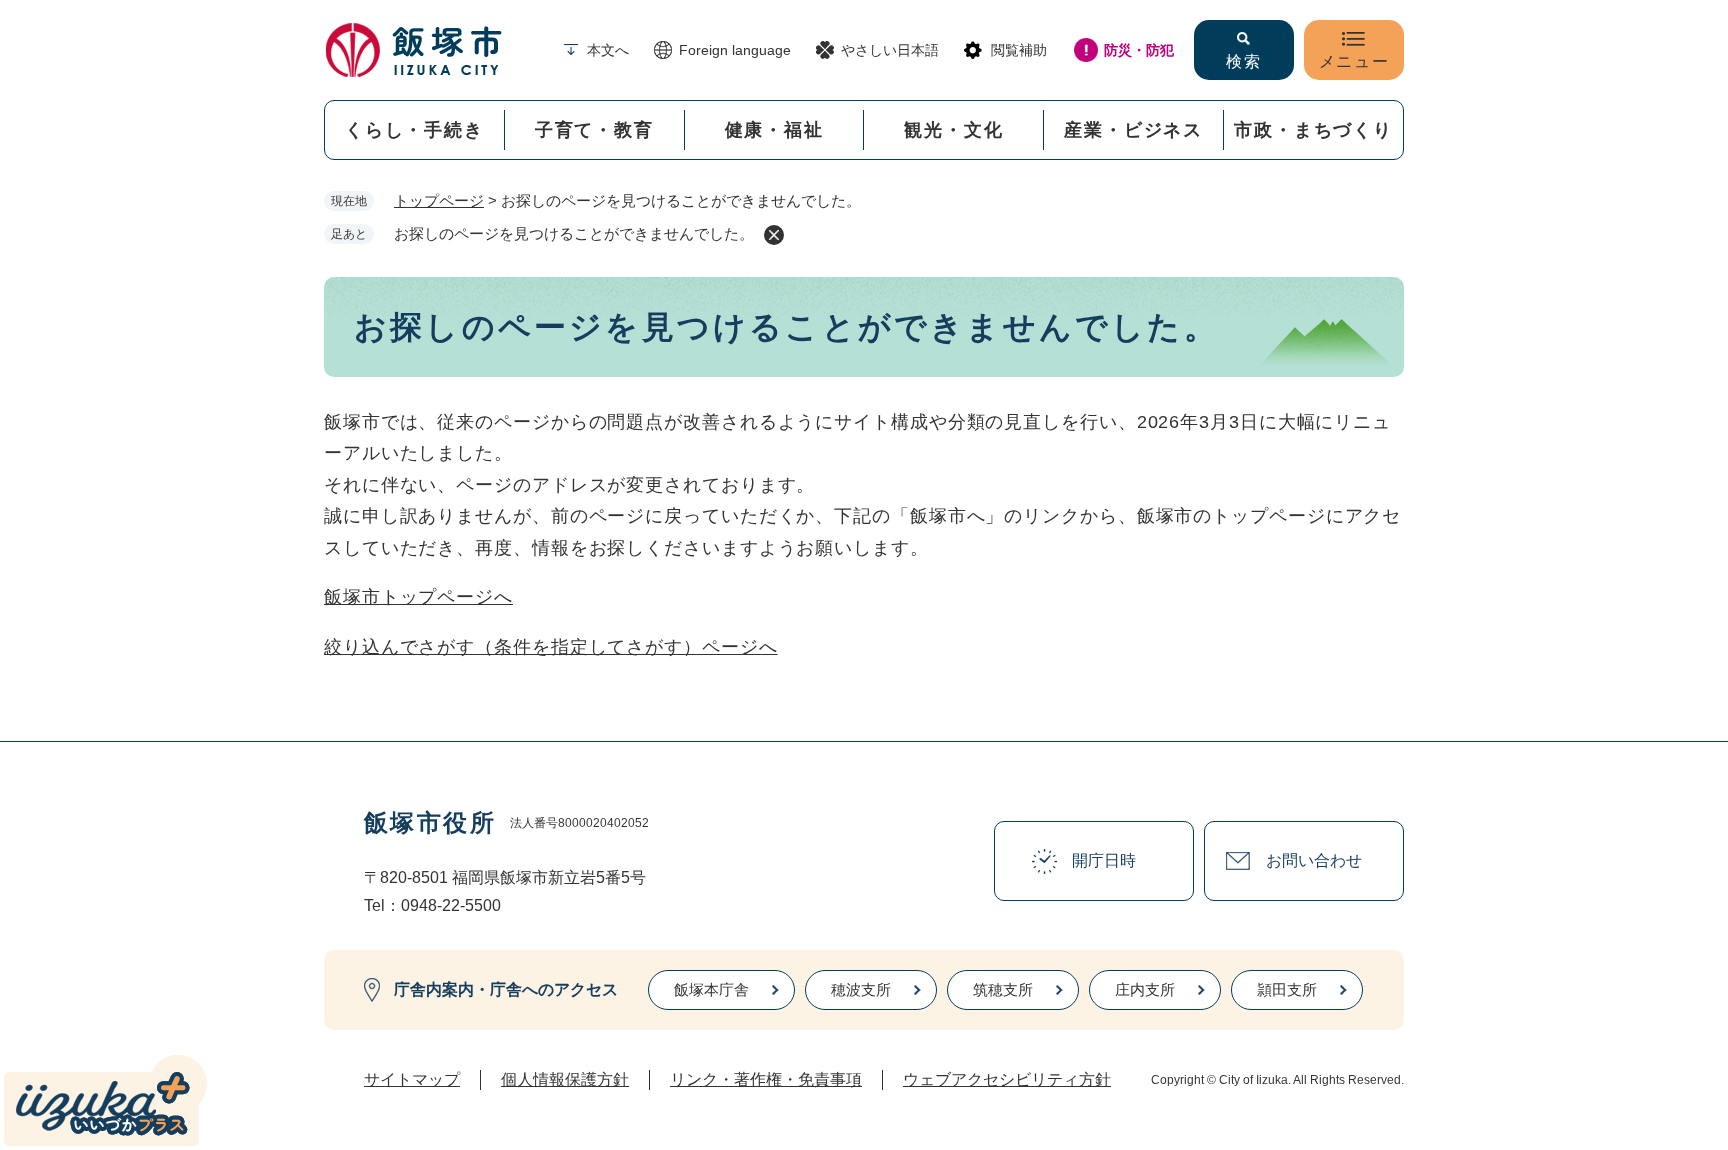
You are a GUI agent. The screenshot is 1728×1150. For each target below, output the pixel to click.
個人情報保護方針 (565, 1079)
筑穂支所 (1003, 989)
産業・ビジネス (1133, 130)
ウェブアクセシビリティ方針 (1007, 1079)
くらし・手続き (414, 130)
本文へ (608, 50)
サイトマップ (412, 1079)
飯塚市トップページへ (418, 597)
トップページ (439, 200)
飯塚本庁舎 (711, 989)
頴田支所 (1287, 989)
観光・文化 (953, 130)
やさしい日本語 (890, 50)
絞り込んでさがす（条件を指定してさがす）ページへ (551, 647)
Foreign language (735, 50)
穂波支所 (861, 989)
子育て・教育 (594, 130)
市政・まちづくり (1313, 130)
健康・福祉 (774, 130)
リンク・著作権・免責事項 (766, 1079)
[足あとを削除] (774, 235)
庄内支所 (1145, 989)
